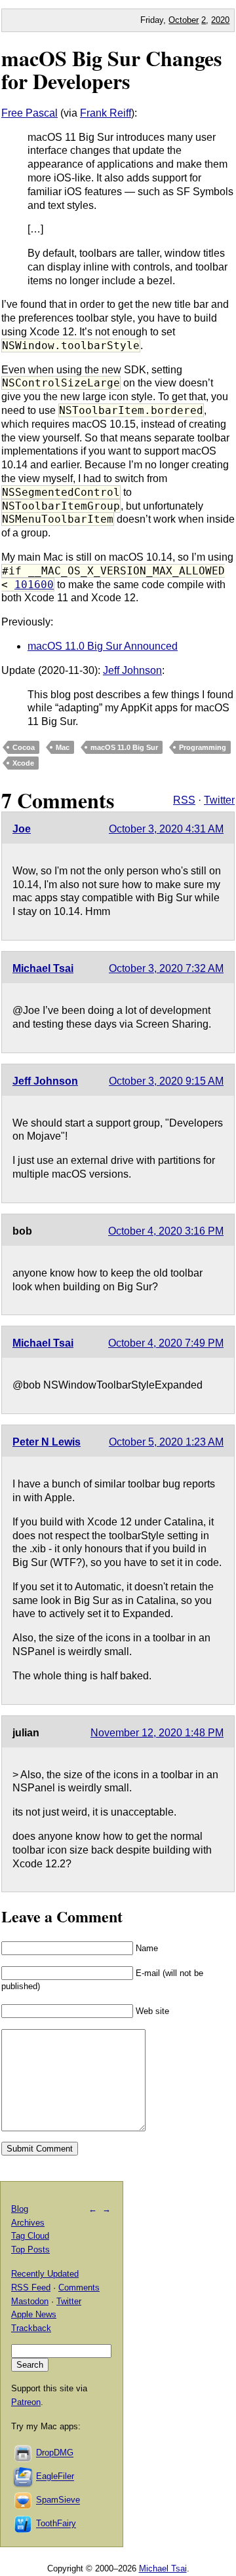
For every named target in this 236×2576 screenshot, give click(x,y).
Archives (28, 2223)
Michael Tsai (43, 968)
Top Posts (30, 2249)
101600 (34, 585)
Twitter (219, 800)
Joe (22, 829)
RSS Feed (31, 2287)
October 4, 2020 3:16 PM (166, 1231)
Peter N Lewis (47, 1442)
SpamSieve (58, 2500)
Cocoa (24, 747)
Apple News (34, 2314)
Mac (63, 747)
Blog (20, 2209)
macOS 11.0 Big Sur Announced (103, 646)
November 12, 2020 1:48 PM (157, 1733)
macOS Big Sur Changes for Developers (111, 69)
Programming (203, 747)
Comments (79, 2287)
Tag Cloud (30, 2236)
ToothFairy (56, 2524)
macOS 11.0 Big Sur (124, 747)
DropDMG (55, 2453)
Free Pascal (29, 113)
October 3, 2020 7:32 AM (166, 968)
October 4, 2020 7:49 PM (166, 1343)
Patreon (26, 2402)
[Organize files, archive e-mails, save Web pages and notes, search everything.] (24, 2477)
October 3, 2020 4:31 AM (166, 829)
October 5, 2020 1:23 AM (166, 1442)
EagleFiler (55, 2477)
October (184, 20)
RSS (184, 800)
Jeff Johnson (132, 670)
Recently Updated (45, 2274)
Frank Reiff (106, 113)
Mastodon (30, 2301)
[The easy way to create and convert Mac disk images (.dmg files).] (24, 2453)
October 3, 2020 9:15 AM (166, 1081)
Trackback (31, 2328)
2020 (220, 20)
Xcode (23, 763)
